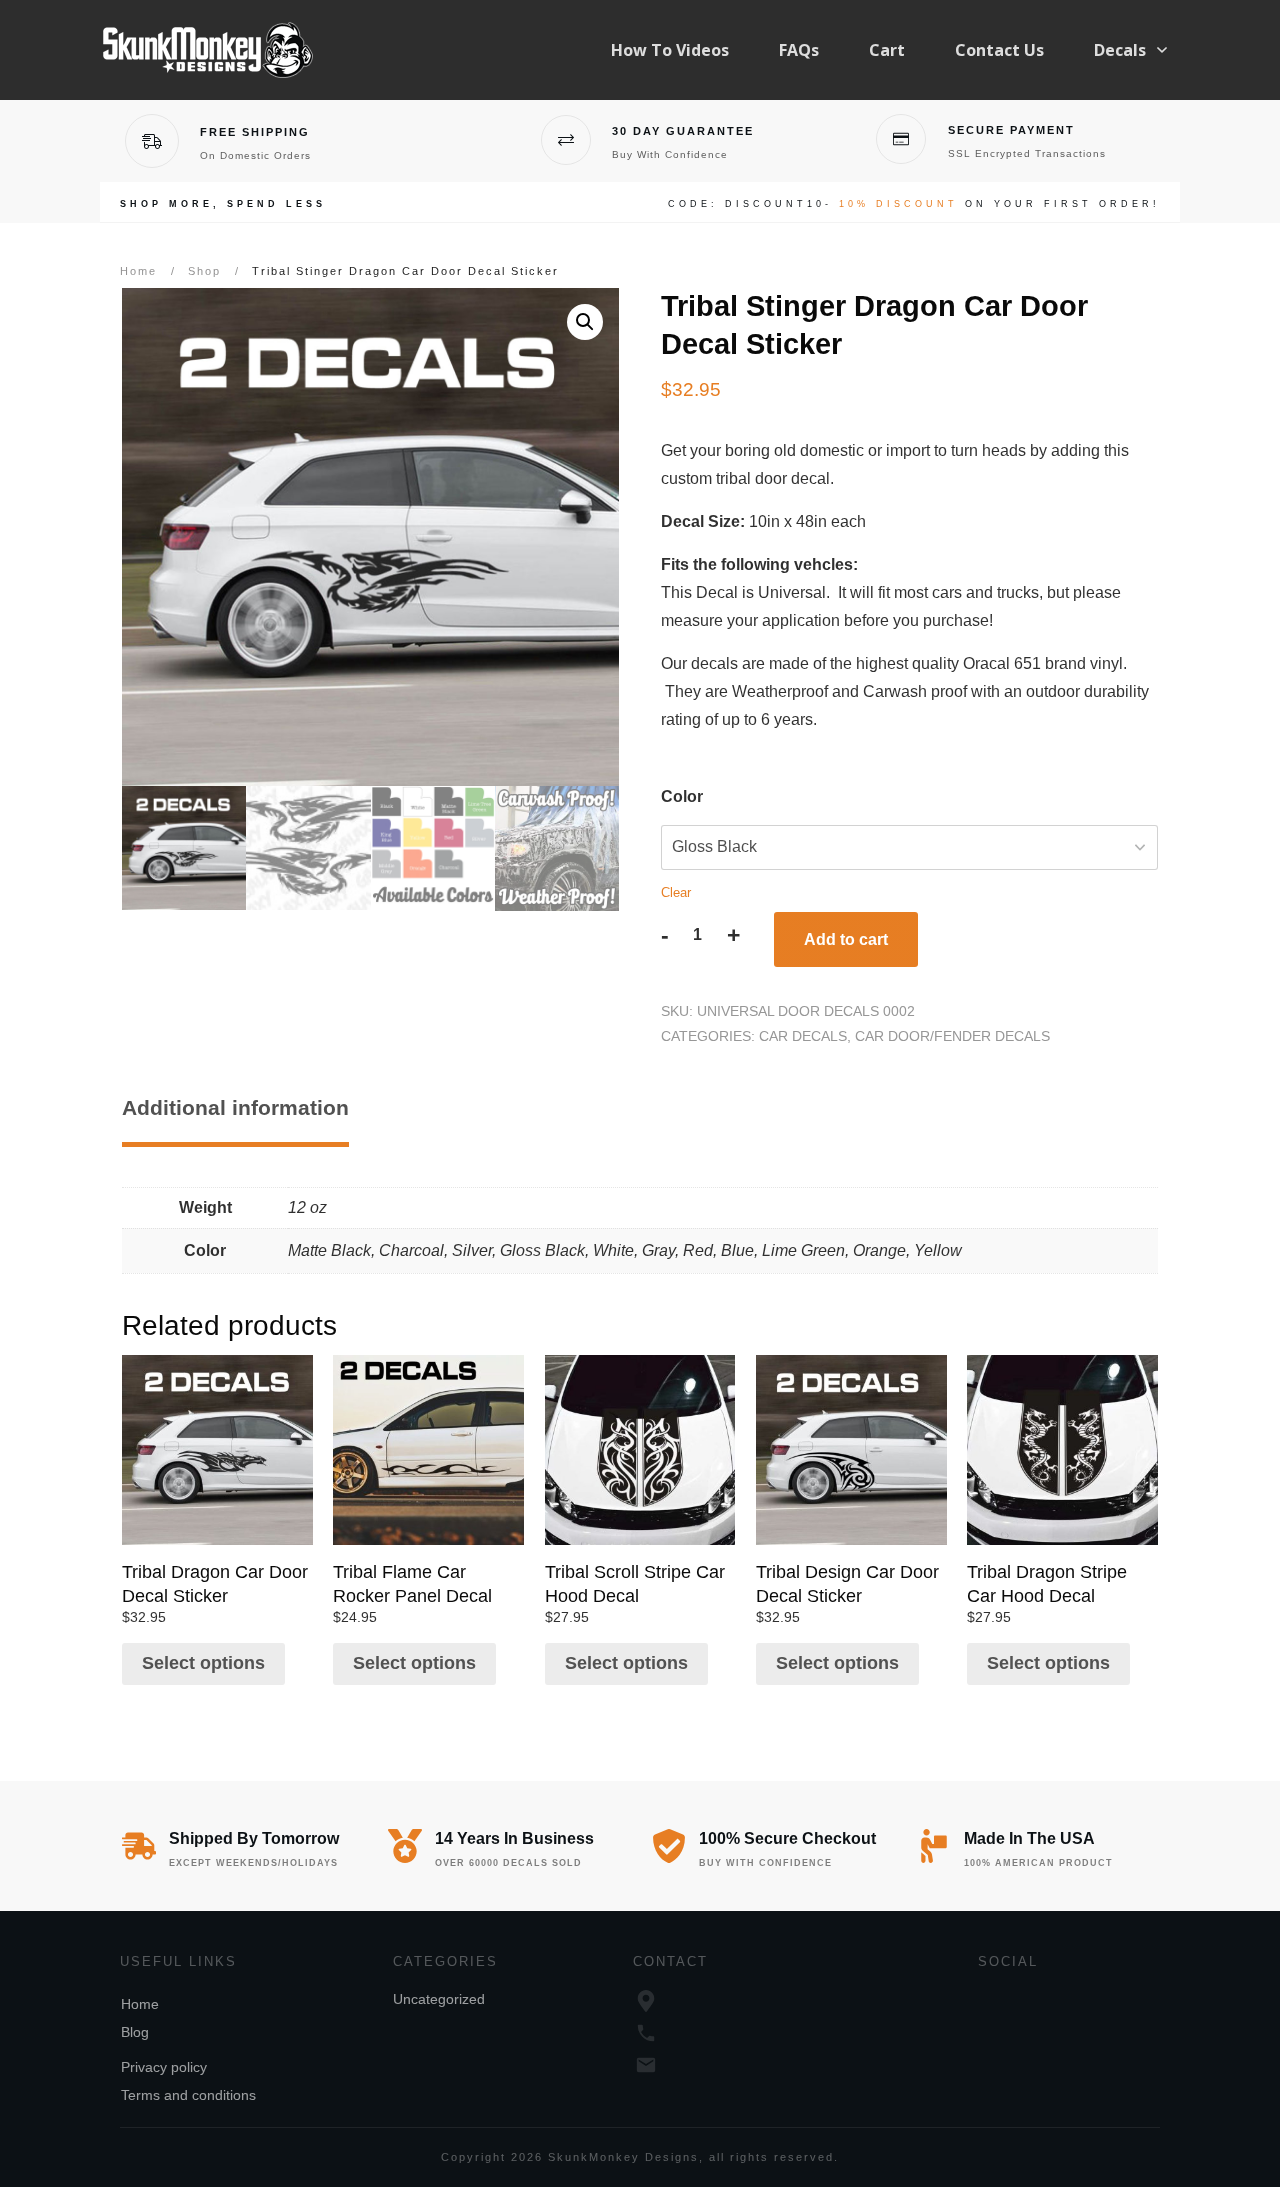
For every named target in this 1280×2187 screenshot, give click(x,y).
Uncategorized (439, 1999)
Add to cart (846, 939)
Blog (135, 2032)
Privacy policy (164, 2067)
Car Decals (803, 1036)
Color (682, 796)
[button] (585, 322)
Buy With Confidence (670, 154)
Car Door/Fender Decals (952, 1036)
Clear (676, 892)
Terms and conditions (188, 2095)
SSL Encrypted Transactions (1027, 153)
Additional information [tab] (235, 1107)
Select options (203, 1663)
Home (140, 2004)
